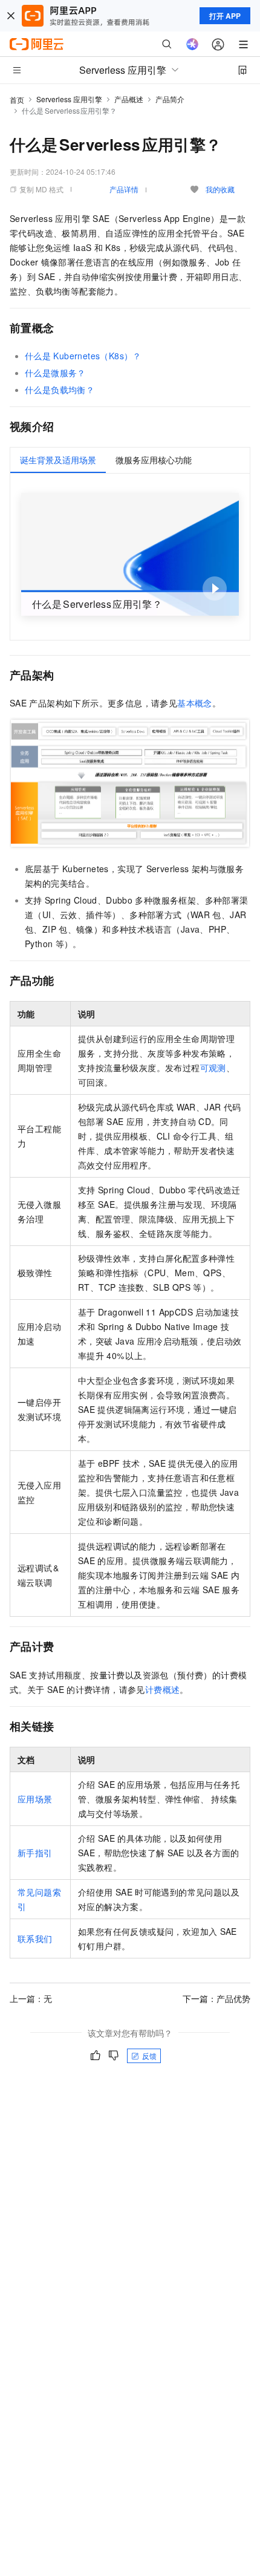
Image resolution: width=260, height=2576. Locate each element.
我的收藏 (220, 189)
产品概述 (129, 99)
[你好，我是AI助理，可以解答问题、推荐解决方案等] (192, 44)
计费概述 (163, 1689)
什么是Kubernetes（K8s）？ (83, 356)
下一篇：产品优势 (216, 1998)
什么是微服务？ (55, 373)
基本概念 (195, 703)
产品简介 (170, 99)
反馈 (149, 2056)
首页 (17, 99)
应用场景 (35, 1799)
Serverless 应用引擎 (69, 99)
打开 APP (225, 16)
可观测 (213, 1068)
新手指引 (35, 1853)
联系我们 (35, 1939)
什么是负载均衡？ (60, 390)
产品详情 (124, 189)
